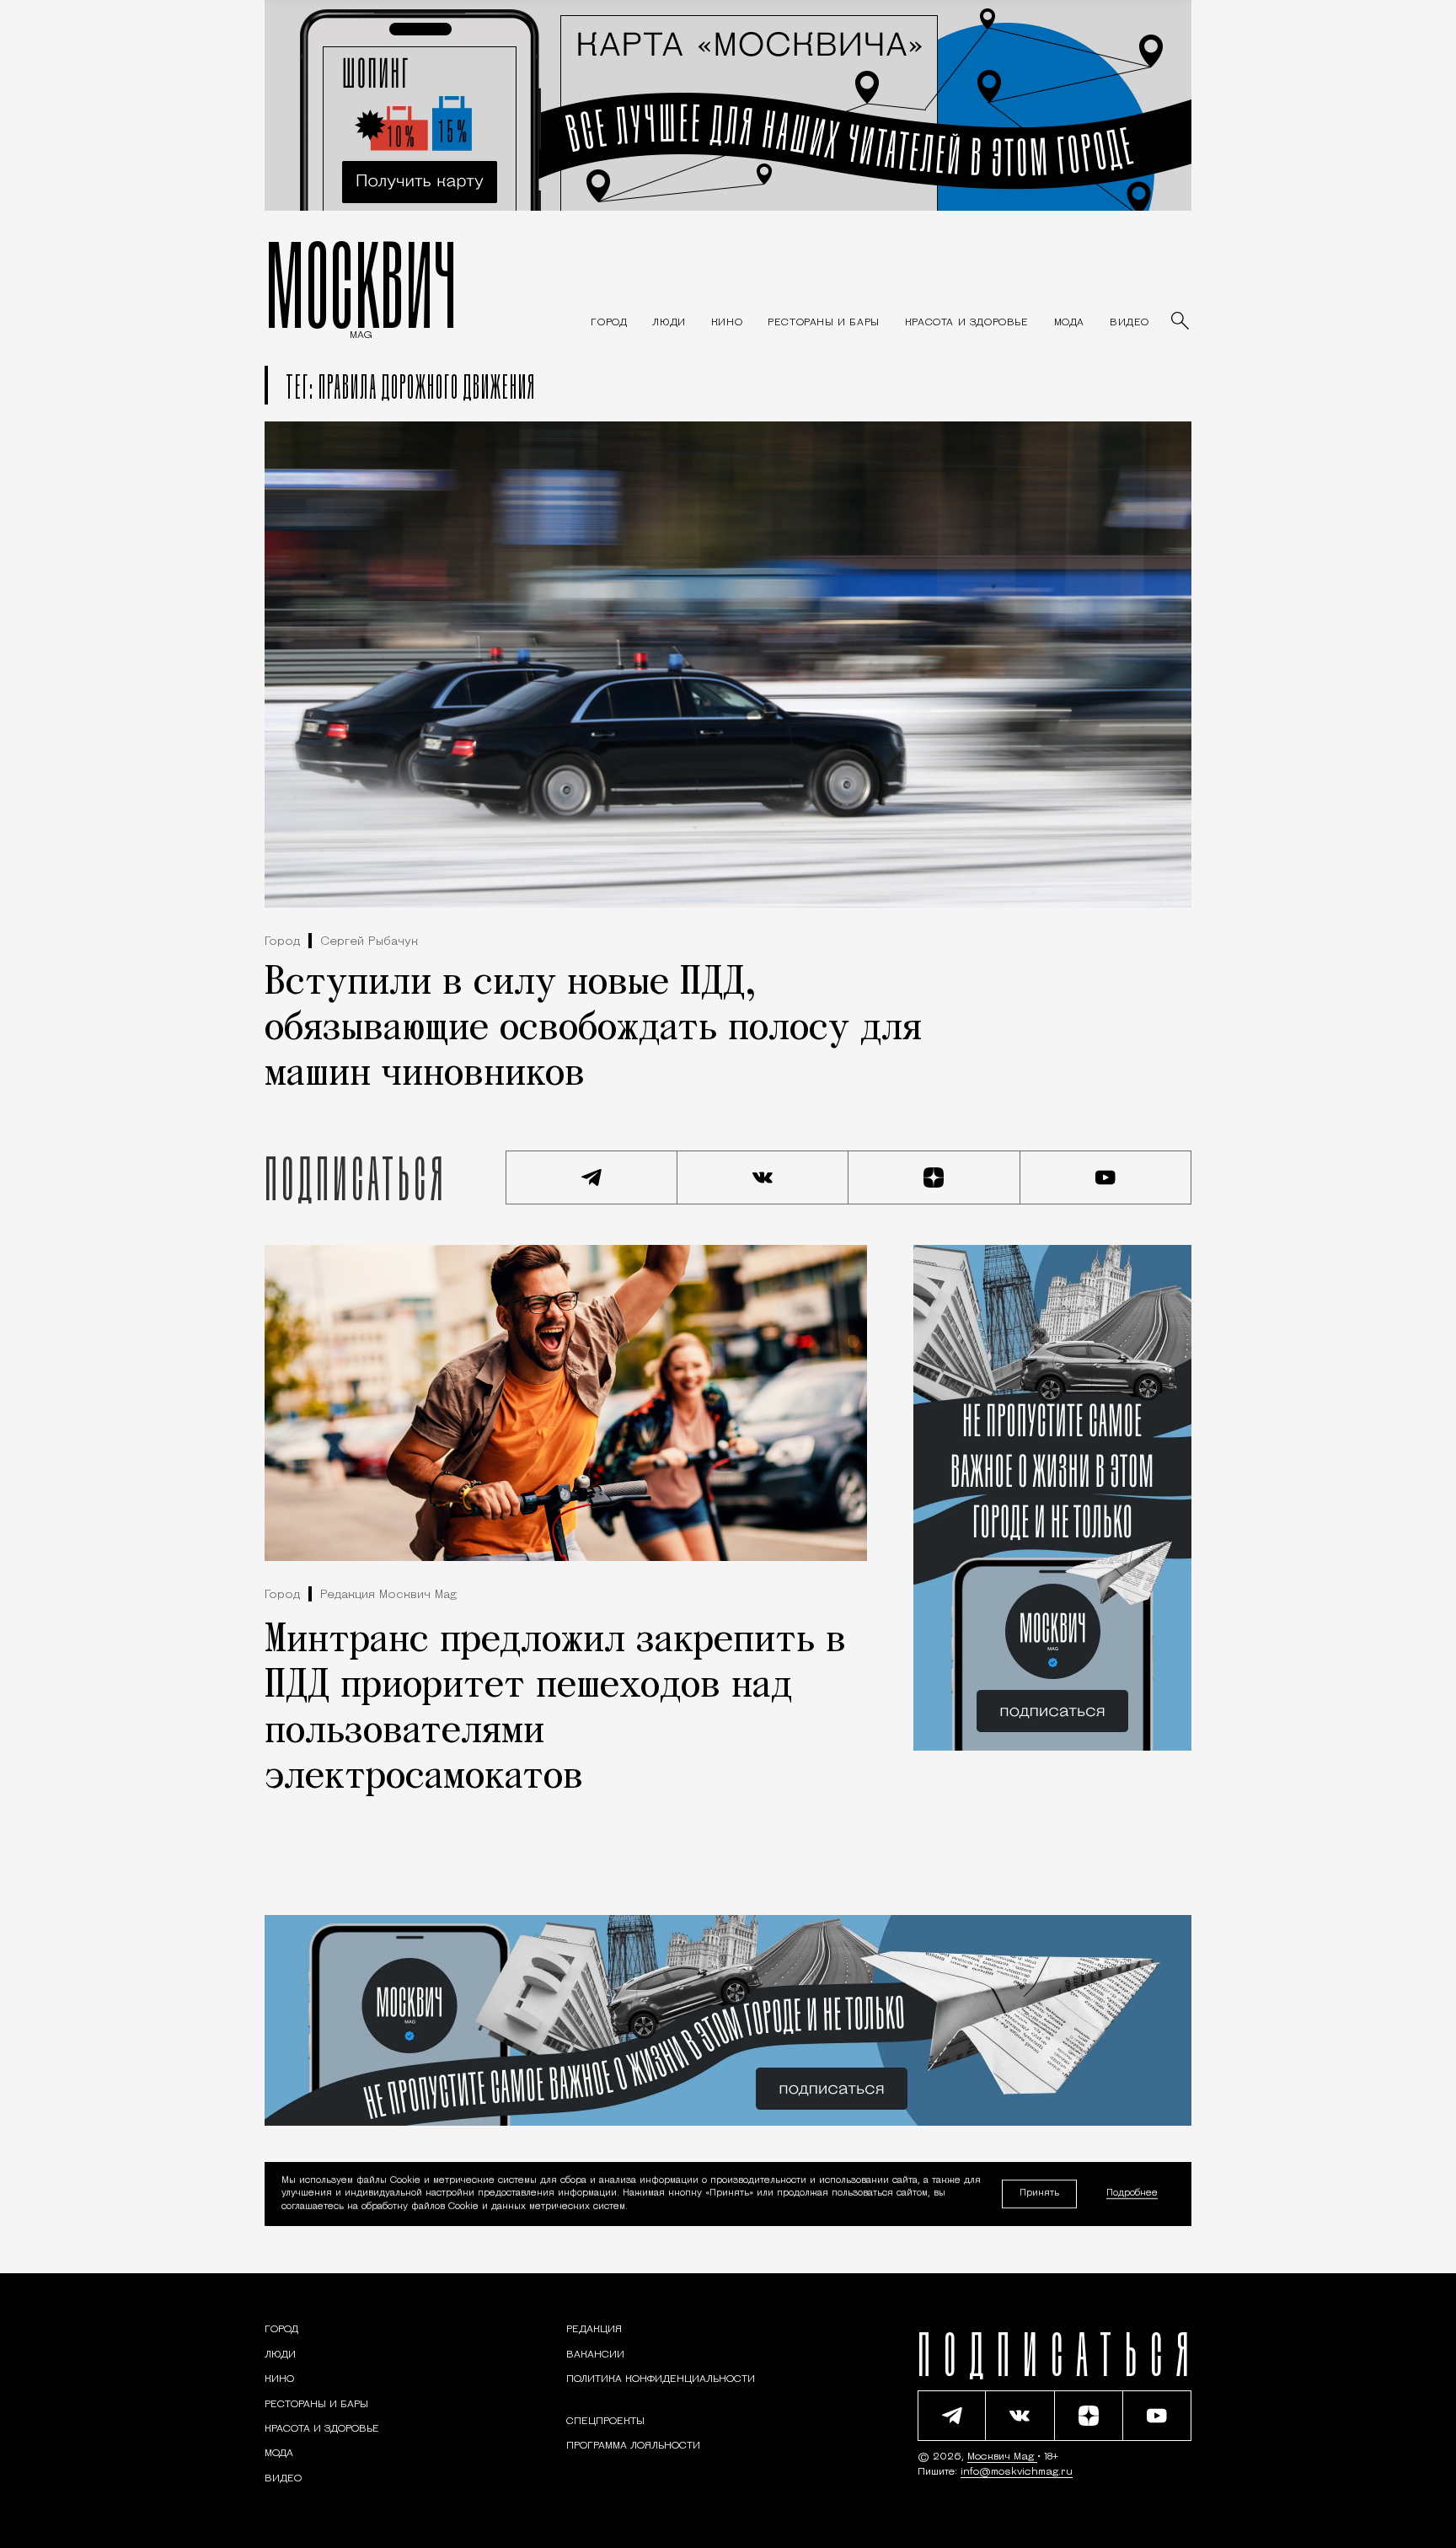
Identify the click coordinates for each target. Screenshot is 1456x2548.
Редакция (594, 2330)
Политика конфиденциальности (661, 2379)
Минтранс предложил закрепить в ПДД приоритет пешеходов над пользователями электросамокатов (555, 1709)
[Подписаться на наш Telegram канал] (591, 1177)
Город (282, 942)
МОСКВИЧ (361, 284)
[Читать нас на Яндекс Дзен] (934, 1177)
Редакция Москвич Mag (388, 1595)
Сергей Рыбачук (369, 942)
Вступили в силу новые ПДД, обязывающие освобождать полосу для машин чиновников (593, 1029)
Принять (1039, 2194)
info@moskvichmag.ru (1017, 2472)
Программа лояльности (633, 2446)
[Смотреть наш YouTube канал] (1106, 1177)
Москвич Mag (1002, 2457)
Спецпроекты (605, 2422)
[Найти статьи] (1181, 322)
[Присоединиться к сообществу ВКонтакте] (763, 1177)
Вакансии (595, 2355)
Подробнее (1132, 2194)
